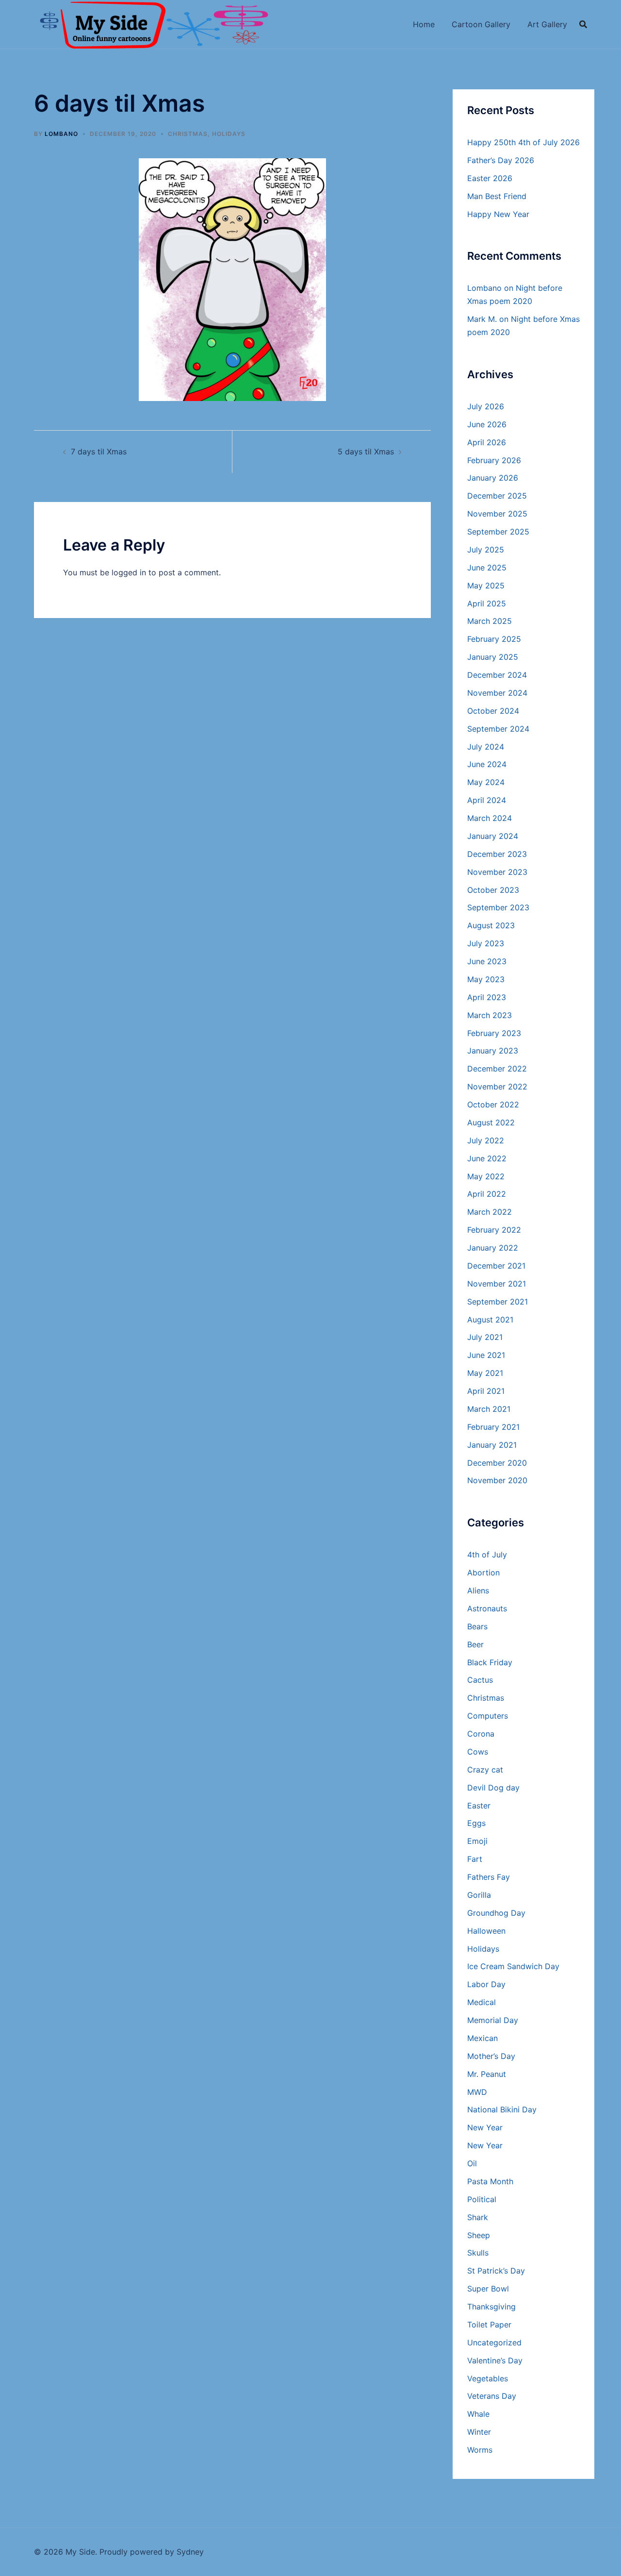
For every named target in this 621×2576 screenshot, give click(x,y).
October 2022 (493, 1104)
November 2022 (497, 1087)
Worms (480, 2450)
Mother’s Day (491, 2056)
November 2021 (497, 1284)
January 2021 (492, 1445)
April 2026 (487, 442)
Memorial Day (493, 2020)
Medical (482, 2002)
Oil (472, 2163)
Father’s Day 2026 (501, 160)
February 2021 (493, 1427)
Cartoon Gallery (481, 24)
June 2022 (487, 1158)
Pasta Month (490, 2181)
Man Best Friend (497, 196)
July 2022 (486, 1140)
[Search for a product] (583, 24)
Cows (478, 1752)
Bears (477, 1626)
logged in (129, 572)
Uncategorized (494, 2342)
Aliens (478, 1590)
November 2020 (497, 1480)
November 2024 (497, 693)
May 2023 (486, 979)
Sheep (479, 2235)
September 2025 (498, 532)
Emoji (477, 1841)
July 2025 (486, 550)
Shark (478, 2217)
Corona (481, 1734)
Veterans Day (492, 2396)
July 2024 (486, 747)
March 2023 (490, 1015)
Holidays (229, 134)
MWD (477, 2092)
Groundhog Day (496, 1913)
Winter (479, 2432)
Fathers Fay (489, 1877)
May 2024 (486, 782)
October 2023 (493, 890)
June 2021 (486, 1355)
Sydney (190, 2552)
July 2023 (486, 943)
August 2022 (491, 1122)
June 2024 (487, 764)
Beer (475, 1644)
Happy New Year (498, 214)
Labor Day (486, 1984)
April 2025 (487, 603)
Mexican (482, 2038)
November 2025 (497, 514)
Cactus (480, 1680)
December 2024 (497, 675)
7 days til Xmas (99, 452)
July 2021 (485, 1337)
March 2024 (490, 818)
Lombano (61, 134)
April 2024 (487, 800)
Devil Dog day (493, 1788)
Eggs (476, 1823)
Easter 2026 (490, 178)
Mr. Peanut (487, 2074)
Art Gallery (547, 24)
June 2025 (487, 568)
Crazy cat (485, 1770)
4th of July (487, 1555)
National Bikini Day (502, 2109)
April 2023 (487, 997)
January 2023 (493, 1051)
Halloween (486, 1931)
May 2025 (486, 585)
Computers (488, 1716)
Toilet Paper (489, 2325)
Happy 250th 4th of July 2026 (523, 142)
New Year (485, 2127)
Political (482, 2199)
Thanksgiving (491, 2307)
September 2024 (498, 729)
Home (424, 24)
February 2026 (494, 460)
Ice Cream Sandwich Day (513, 1966)
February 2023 (494, 1033)
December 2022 (497, 1069)
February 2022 (494, 1230)
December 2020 (497, 1463)
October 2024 (493, 711)
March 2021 (489, 1409)
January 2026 (493, 478)
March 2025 (490, 621)
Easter (479, 1806)
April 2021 (486, 1391)
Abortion (483, 1572)
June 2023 (487, 961)
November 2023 (497, 872)
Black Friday (490, 1662)
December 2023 (497, 854)
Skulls (478, 2253)
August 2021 (490, 1320)
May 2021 (485, 1373)
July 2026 (486, 406)
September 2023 (498, 907)
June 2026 (487, 424)
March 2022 (490, 1212)
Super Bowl (488, 2289)
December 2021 (496, 1266)
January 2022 (493, 1248)
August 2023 (491, 925)
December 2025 (497, 496)
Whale (478, 2414)
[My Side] (152, 23)
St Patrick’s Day (496, 2271)
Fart (475, 1859)
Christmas (188, 134)
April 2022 (487, 1194)
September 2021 (498, 1302)
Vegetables (488, 2378)
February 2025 (494, 639)
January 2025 (493, 657)
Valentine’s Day (495, 2360)
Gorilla (479, 1895)
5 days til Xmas (366, 452)
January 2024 (493, 836)
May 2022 (486, 1176)
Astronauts (487, 1608)
